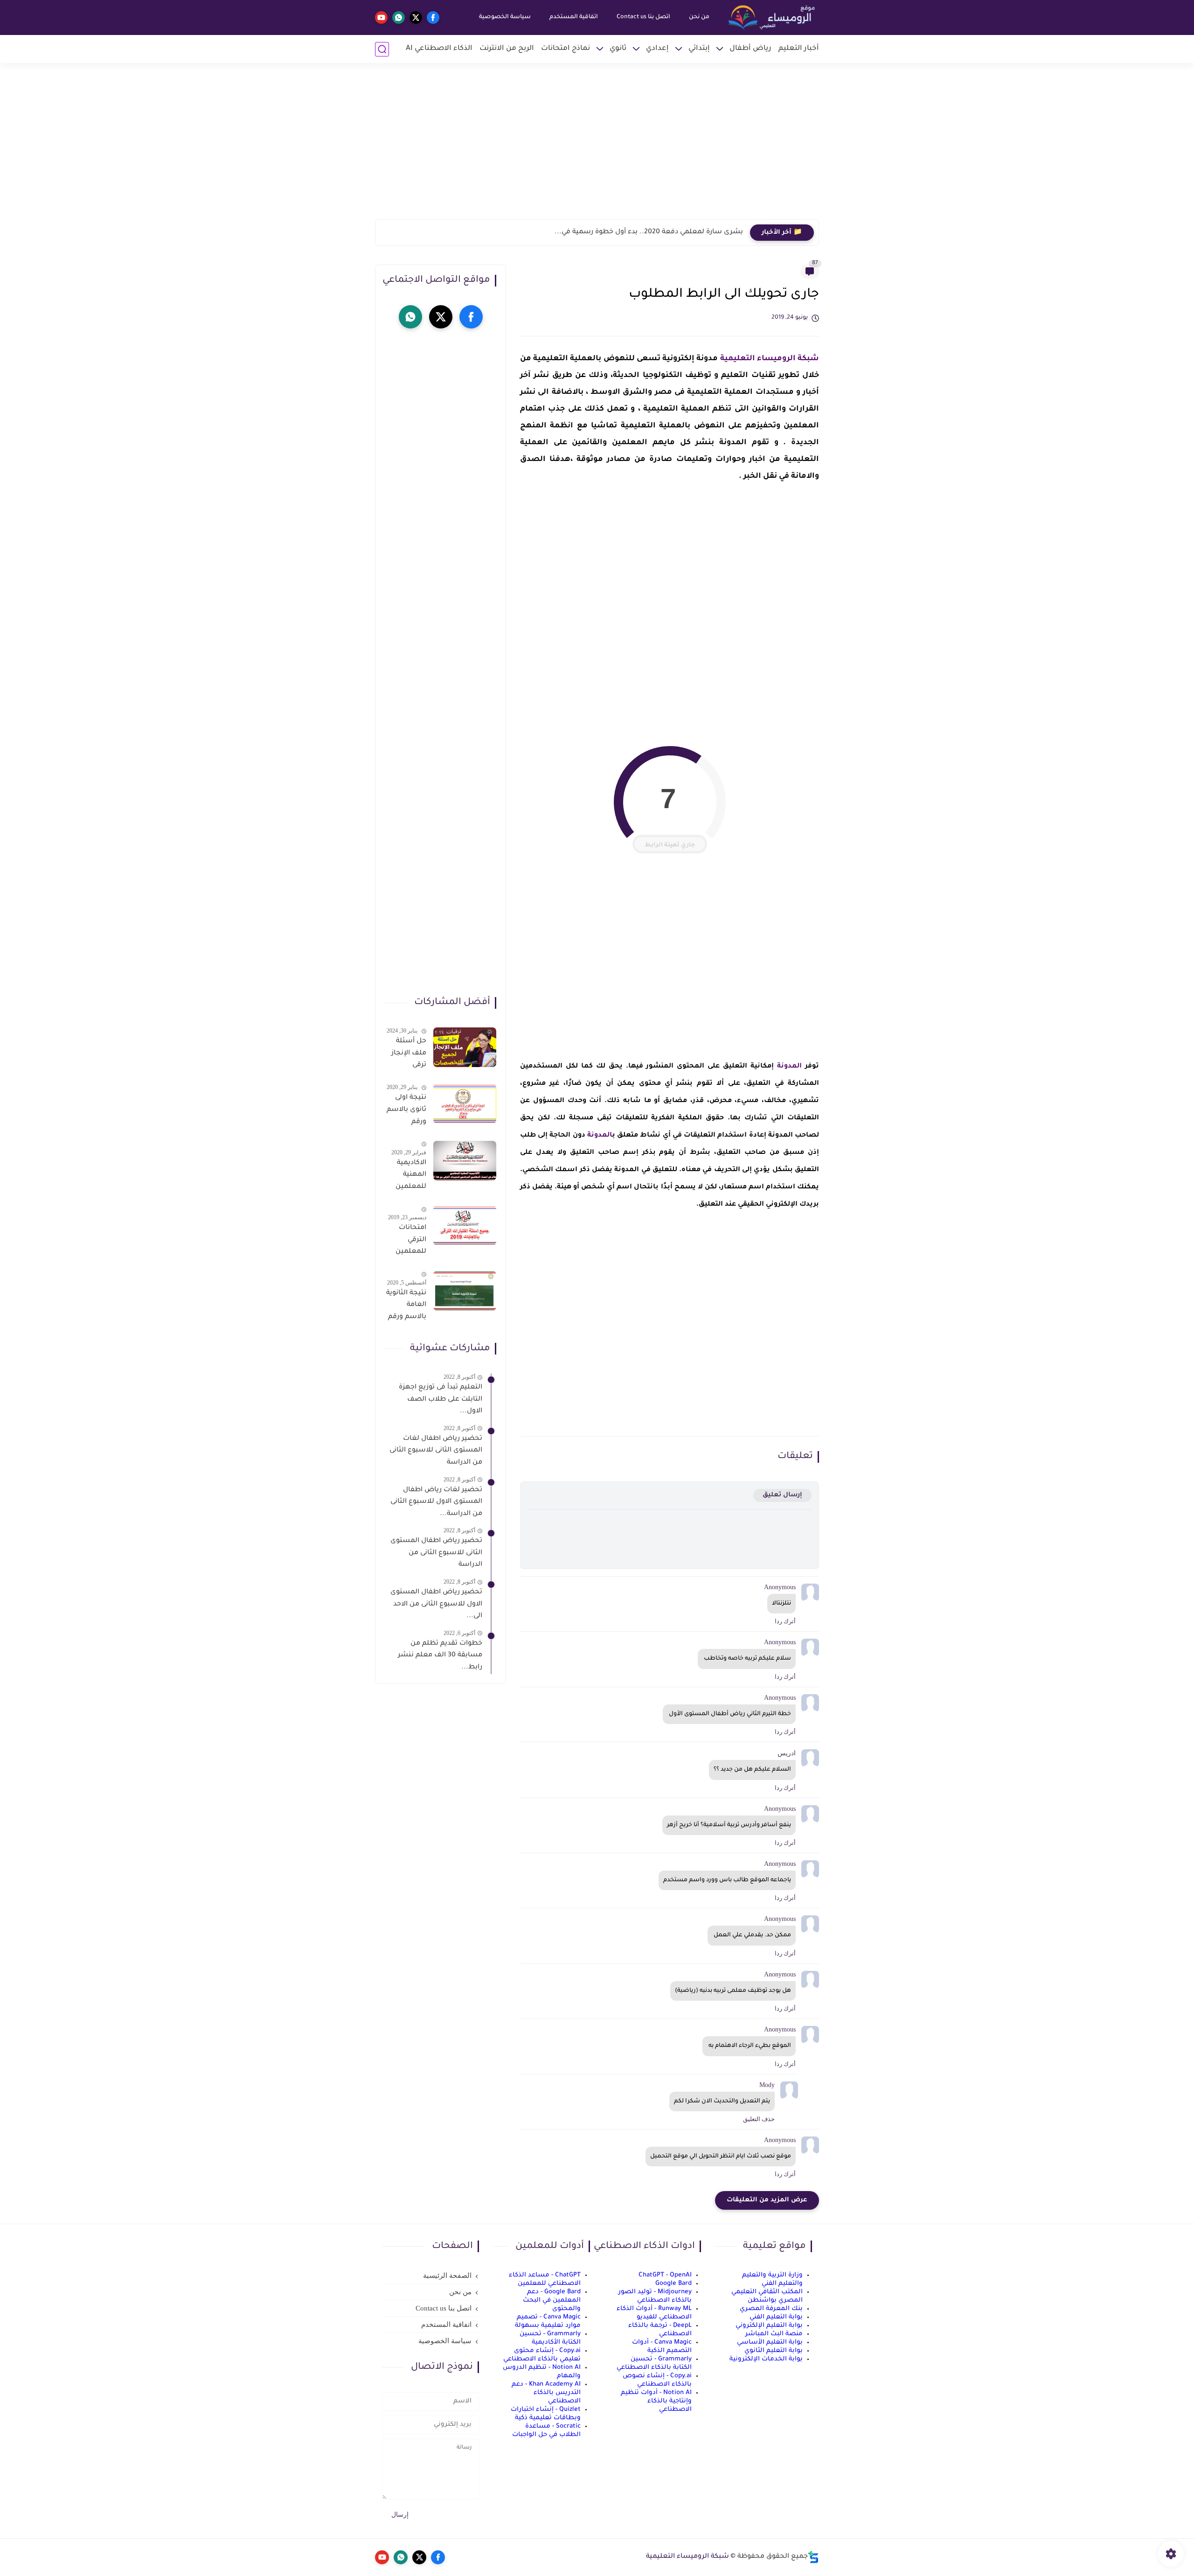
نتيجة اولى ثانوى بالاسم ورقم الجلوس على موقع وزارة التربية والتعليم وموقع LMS (406, 1111)
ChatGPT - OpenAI (665, 2275)
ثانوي (618, 49)
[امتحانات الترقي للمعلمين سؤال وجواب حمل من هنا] (465, 1225)
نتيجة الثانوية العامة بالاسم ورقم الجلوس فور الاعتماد (406, 1307)
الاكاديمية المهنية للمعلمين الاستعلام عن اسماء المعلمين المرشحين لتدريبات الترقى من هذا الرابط (410, 1177)
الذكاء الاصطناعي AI (439, 49)
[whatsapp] (399, 17)
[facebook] (433, 17)
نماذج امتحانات (566, 49)
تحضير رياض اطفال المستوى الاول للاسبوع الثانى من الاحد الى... (436, 1604)
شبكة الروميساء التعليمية (770, 359)
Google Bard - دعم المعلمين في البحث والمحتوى (552, 2300)
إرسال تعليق (782, 1495)
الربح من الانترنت (507, 49)
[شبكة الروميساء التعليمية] (772, 18)
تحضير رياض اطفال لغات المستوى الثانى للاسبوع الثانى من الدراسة (436, 1451)
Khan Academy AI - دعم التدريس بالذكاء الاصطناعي (546, 2393)
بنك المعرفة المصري (771, 2309)
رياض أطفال (750, 49)
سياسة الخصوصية (505, 17)
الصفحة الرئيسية (447, 2276)
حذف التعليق (759, 2119)
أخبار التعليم (799, 49)
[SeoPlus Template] (813, 2557)
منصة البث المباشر (774, 2334)
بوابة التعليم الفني (776, 2317)
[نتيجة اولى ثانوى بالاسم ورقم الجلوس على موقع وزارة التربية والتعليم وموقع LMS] (465, 1104)
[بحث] (382, 49)
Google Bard (673, 2284)
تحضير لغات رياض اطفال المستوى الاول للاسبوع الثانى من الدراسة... (436, 1502)
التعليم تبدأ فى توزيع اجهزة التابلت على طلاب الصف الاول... (441, 1400)
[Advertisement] (597, 147)
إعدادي (657, 49)
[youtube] (381, 17)
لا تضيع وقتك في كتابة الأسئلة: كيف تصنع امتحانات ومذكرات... (643, 232)
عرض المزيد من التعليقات (767, 2200)
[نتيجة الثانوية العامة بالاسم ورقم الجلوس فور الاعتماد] (465, 1291)
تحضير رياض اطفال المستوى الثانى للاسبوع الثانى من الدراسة (436, 1553)
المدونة (788, 1067)
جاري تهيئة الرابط (670, 845)
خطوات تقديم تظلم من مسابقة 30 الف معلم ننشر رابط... (440, 1656)
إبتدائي (699, 49)
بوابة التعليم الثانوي (774, 2351)
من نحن (699, 17)
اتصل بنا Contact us (643, 17)
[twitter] (416, 17)
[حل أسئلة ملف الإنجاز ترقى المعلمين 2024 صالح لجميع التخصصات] (465, 1047)
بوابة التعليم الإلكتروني (769, 2326)
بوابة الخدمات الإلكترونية (766, 2359)
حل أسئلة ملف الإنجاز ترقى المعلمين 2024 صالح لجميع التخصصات (408, 1055)
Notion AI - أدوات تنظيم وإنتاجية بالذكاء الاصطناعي (656, 2401)
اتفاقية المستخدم (574, 17)
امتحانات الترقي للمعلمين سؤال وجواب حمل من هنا (406, 1242)
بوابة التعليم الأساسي (770, 2342)
